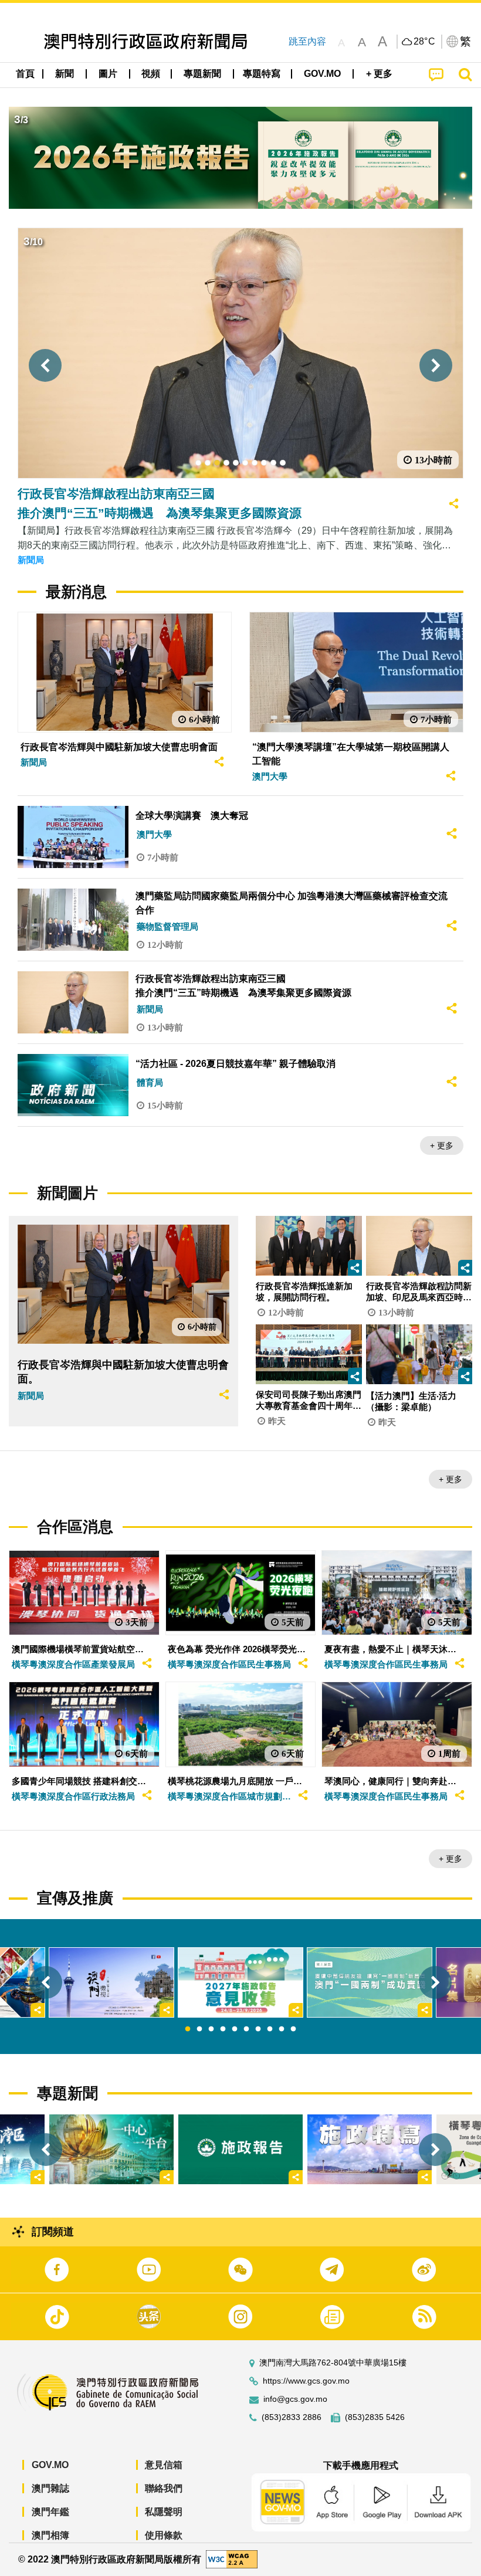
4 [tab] (223, 2029)
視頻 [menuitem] (151, 74)
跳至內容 (307, 41)
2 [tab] (199, 2029)
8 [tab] (270, 2029)
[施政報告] (240, 2149)
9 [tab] (282, 2029)
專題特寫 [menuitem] (262, 74)
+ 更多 (442, 1145)
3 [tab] (211, 2029)
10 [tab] (293, 2029)
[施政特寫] (370, 2149)
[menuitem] (65, 74)
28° (425, 42)
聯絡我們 (164, 2488)
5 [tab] (235, 2029)
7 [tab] (258, 2029)
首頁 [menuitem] (25, 74)
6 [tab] (246, 2029)
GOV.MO (50, 2465)
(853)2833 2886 (292, 2417)
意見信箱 (164, 2465)
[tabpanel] (240, 1983)
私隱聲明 (164, 2512)
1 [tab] (188, 2029)
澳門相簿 (50, 2535)
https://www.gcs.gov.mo (306, 2381)
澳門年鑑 (50, 2512)
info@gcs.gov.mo (295, 2399)
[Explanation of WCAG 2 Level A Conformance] (232, 2559)
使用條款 (164, 2535)
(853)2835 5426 (375, 2417)
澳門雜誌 (50, 2488)
